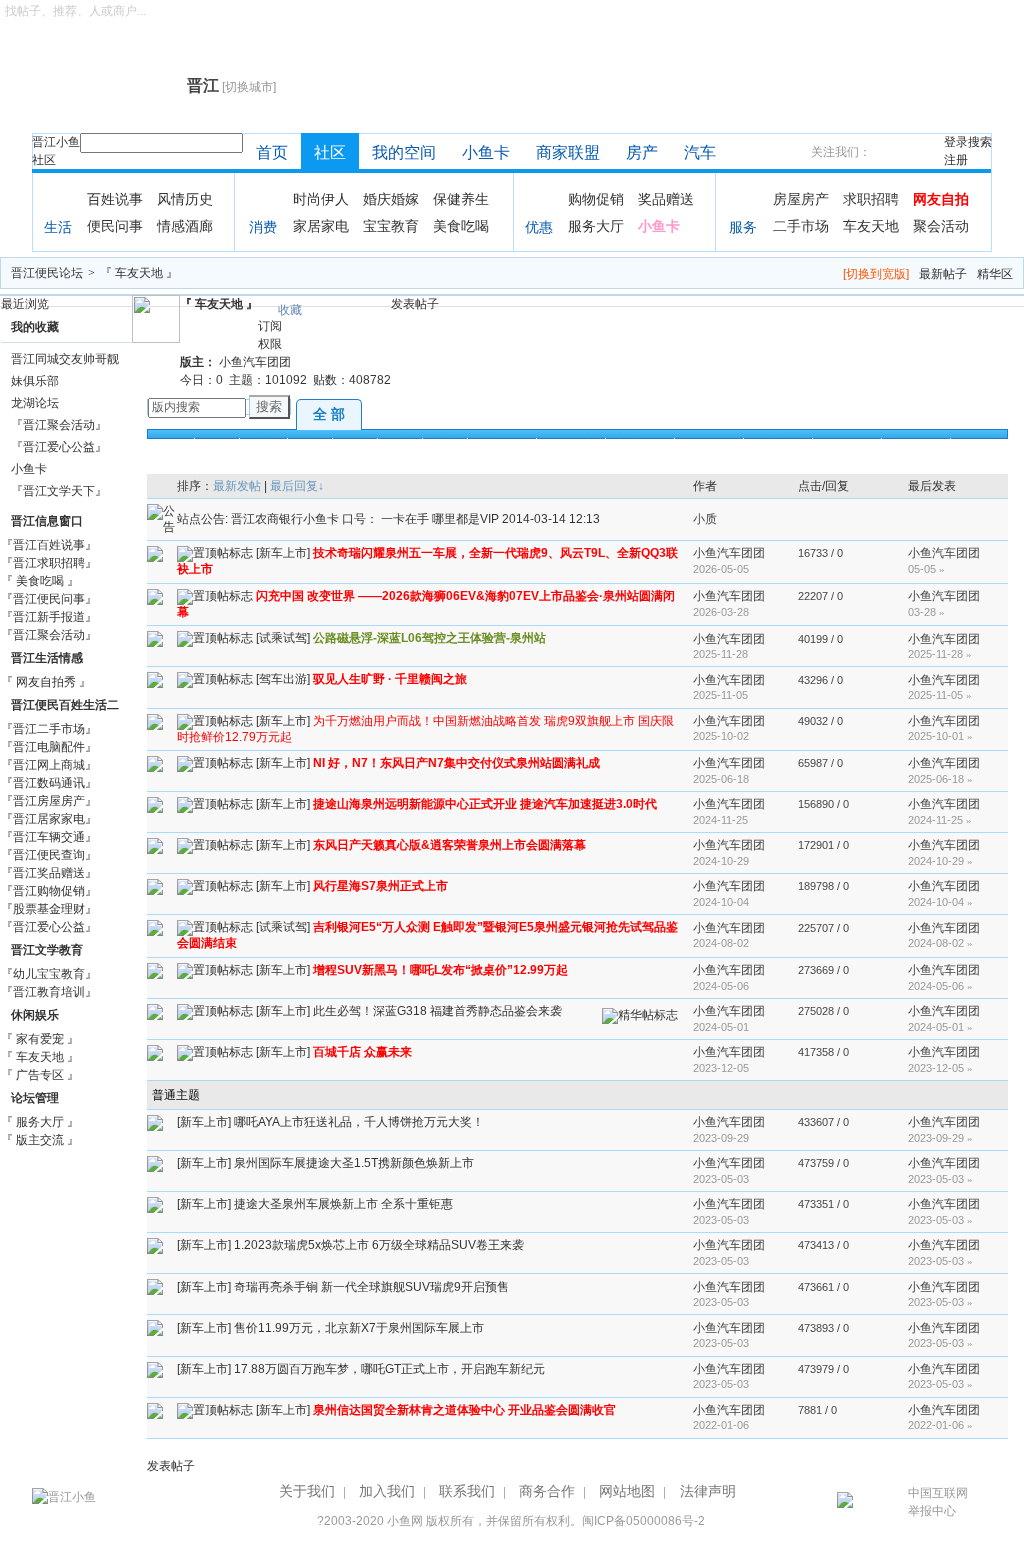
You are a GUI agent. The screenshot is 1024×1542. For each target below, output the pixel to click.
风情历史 (185, 199)
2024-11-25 (940, 820)
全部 (172, 445)
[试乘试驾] (283, 639)
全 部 (329, 414)
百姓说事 (115, 199)
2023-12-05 (940, 1068)
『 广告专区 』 (40, 1075)
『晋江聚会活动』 (59, 425)
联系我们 (467, 1491)
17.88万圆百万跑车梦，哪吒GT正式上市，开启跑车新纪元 (389, 1369)
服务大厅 (596, 226)
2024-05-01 (940, 1027)
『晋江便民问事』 (49, 599)
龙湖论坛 (35, 403)
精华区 (995, 274)
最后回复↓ (297, 486)
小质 (705, 519)
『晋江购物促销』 (49, 891)
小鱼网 (405, 1521)
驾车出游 (847, 445)
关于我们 (307, 1491)
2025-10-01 (940, 736)
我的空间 (404, 152)
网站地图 (627, 1491)
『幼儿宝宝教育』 (49, 974)
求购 (217, 445)
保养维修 (778, 445)
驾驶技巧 (916, 445)
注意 (400, 445)
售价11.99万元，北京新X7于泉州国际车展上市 (359, 1328)
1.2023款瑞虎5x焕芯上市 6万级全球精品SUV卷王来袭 (379, 1245)
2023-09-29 (940, 1138)
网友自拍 (941, 199)
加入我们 (387, 1491)
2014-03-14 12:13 (551, 519)
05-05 (926, 569)
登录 (956, 142)
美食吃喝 (461, 226)
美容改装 (640, 445)
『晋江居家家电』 (49, 819)
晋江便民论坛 (47, 273)
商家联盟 (568, 152)
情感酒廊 (185, 226)
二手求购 (322, 467)
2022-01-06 (940, 1425)
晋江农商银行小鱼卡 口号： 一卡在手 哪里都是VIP (366, 519)
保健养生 (461, 199)
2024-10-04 (940, 902)
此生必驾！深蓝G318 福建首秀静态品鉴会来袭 (437, 1011)
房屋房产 (801, 199)
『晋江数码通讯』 (49, 783)
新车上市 (571, 445)
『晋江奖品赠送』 (49, 873)
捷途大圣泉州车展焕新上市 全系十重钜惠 (343, 1204)
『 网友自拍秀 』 (46, 682)
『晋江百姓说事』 (49, 545)
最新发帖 (237, 486)
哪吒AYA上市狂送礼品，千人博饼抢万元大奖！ (359, 1122)
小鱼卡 (486, 152)
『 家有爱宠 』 (40, 1039)
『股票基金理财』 (49, 909)
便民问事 (115, 226)
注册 (956, 160)
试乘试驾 (709, 445)
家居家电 (321, 226)
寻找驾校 (529, 467)
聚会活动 (941, 226)
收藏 (290, 310)
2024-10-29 (940, 861)
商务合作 (547, 1491)
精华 (310, 445)
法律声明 (708, 1491)
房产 (642, 152)
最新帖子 (943, 274)
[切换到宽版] (876, 274)
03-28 (926, 612)
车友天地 (871, 226)
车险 (586, 467)
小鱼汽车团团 (255, 362)
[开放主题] (155, 553)
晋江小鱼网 (104, 86)
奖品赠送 (666, 199)
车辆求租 (460, 467)
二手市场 (801, 226)
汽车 (700, 152)
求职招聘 (871, 199)
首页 (272, 152)
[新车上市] (283, 553)
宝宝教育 (391, 226)
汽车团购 (184, 467)
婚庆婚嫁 (391, 199)
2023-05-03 (940, 1179)
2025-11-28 (940, 654)
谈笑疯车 (502, 445)
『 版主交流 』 (40, 1140)
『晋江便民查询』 (49, 855)
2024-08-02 (940, 943)
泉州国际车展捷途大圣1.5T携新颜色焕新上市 (354, 1163)
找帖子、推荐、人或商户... (75, 11)
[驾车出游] (283, 680)
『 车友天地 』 (139, 273)
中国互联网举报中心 (938, 1502)
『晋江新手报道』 (49, 617)
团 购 (263, 445)
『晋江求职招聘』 (49, 563)
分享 (445, 445)
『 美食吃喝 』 (40, 581)
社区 (44, 160)
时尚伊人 (321, 199)
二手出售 (253, 467)
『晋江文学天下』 (59, 491)
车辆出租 (391, 467)
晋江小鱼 (56, 142)
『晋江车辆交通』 (49, 837)
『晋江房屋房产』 (49, 801)
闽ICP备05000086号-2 (643, 1521)
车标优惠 (643, 467)
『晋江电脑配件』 (49, 747)
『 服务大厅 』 (40, 1122)
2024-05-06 (940, 986)
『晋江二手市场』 (49, 729)
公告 (355, 445)
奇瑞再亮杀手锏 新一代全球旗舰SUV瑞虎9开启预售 (371, 1287)
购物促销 (596, 199)
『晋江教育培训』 (49, 992)
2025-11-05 (940, 695)
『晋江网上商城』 (49, 765)
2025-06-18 (940, 779)
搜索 (980, 142)
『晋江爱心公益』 (59, 447)
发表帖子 (415, 304)
